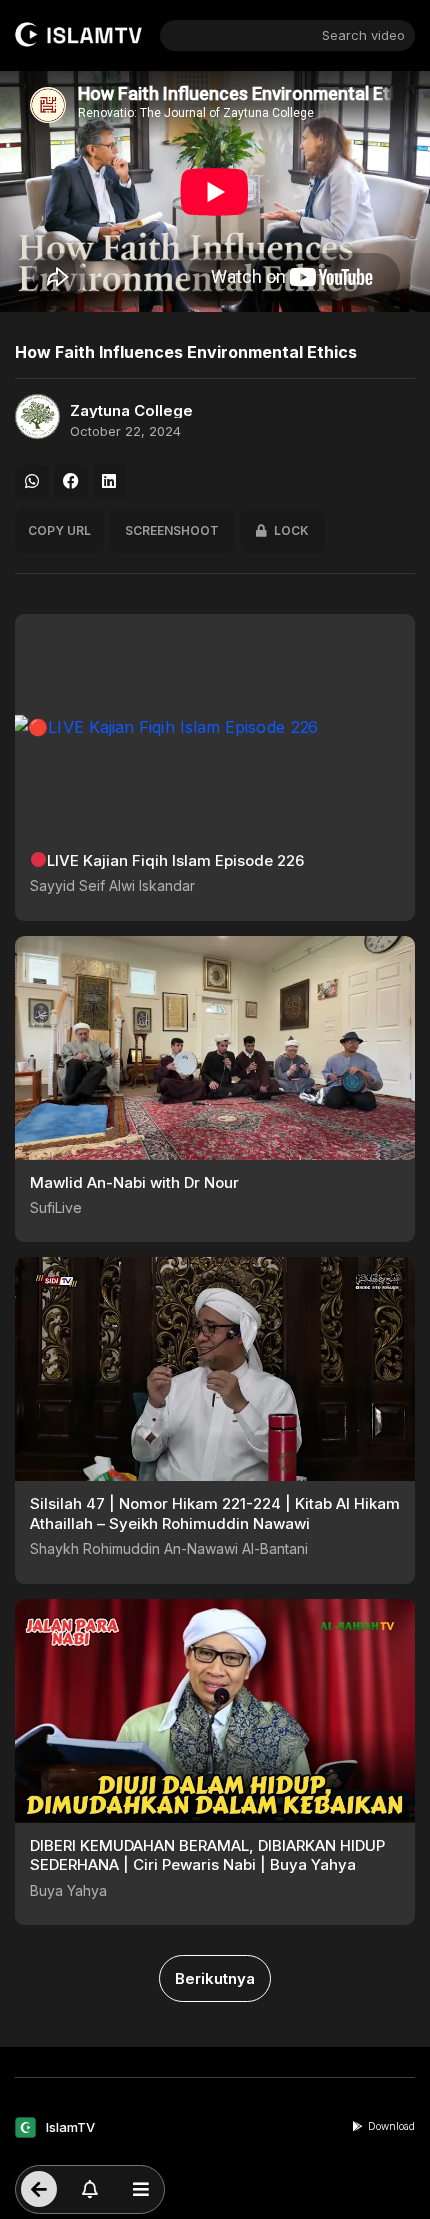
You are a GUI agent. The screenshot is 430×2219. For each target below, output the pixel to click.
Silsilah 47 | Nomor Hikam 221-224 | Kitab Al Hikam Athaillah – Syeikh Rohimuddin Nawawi (215, 1513)
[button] (32, 482)
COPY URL (59, 530)
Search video (363, 35)
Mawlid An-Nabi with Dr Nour (134, 1182)
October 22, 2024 (125, 431)
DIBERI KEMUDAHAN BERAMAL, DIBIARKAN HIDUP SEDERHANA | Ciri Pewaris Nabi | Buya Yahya (207, 1855)
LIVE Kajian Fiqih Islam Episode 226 (175, 860)
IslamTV (70, 2127)
